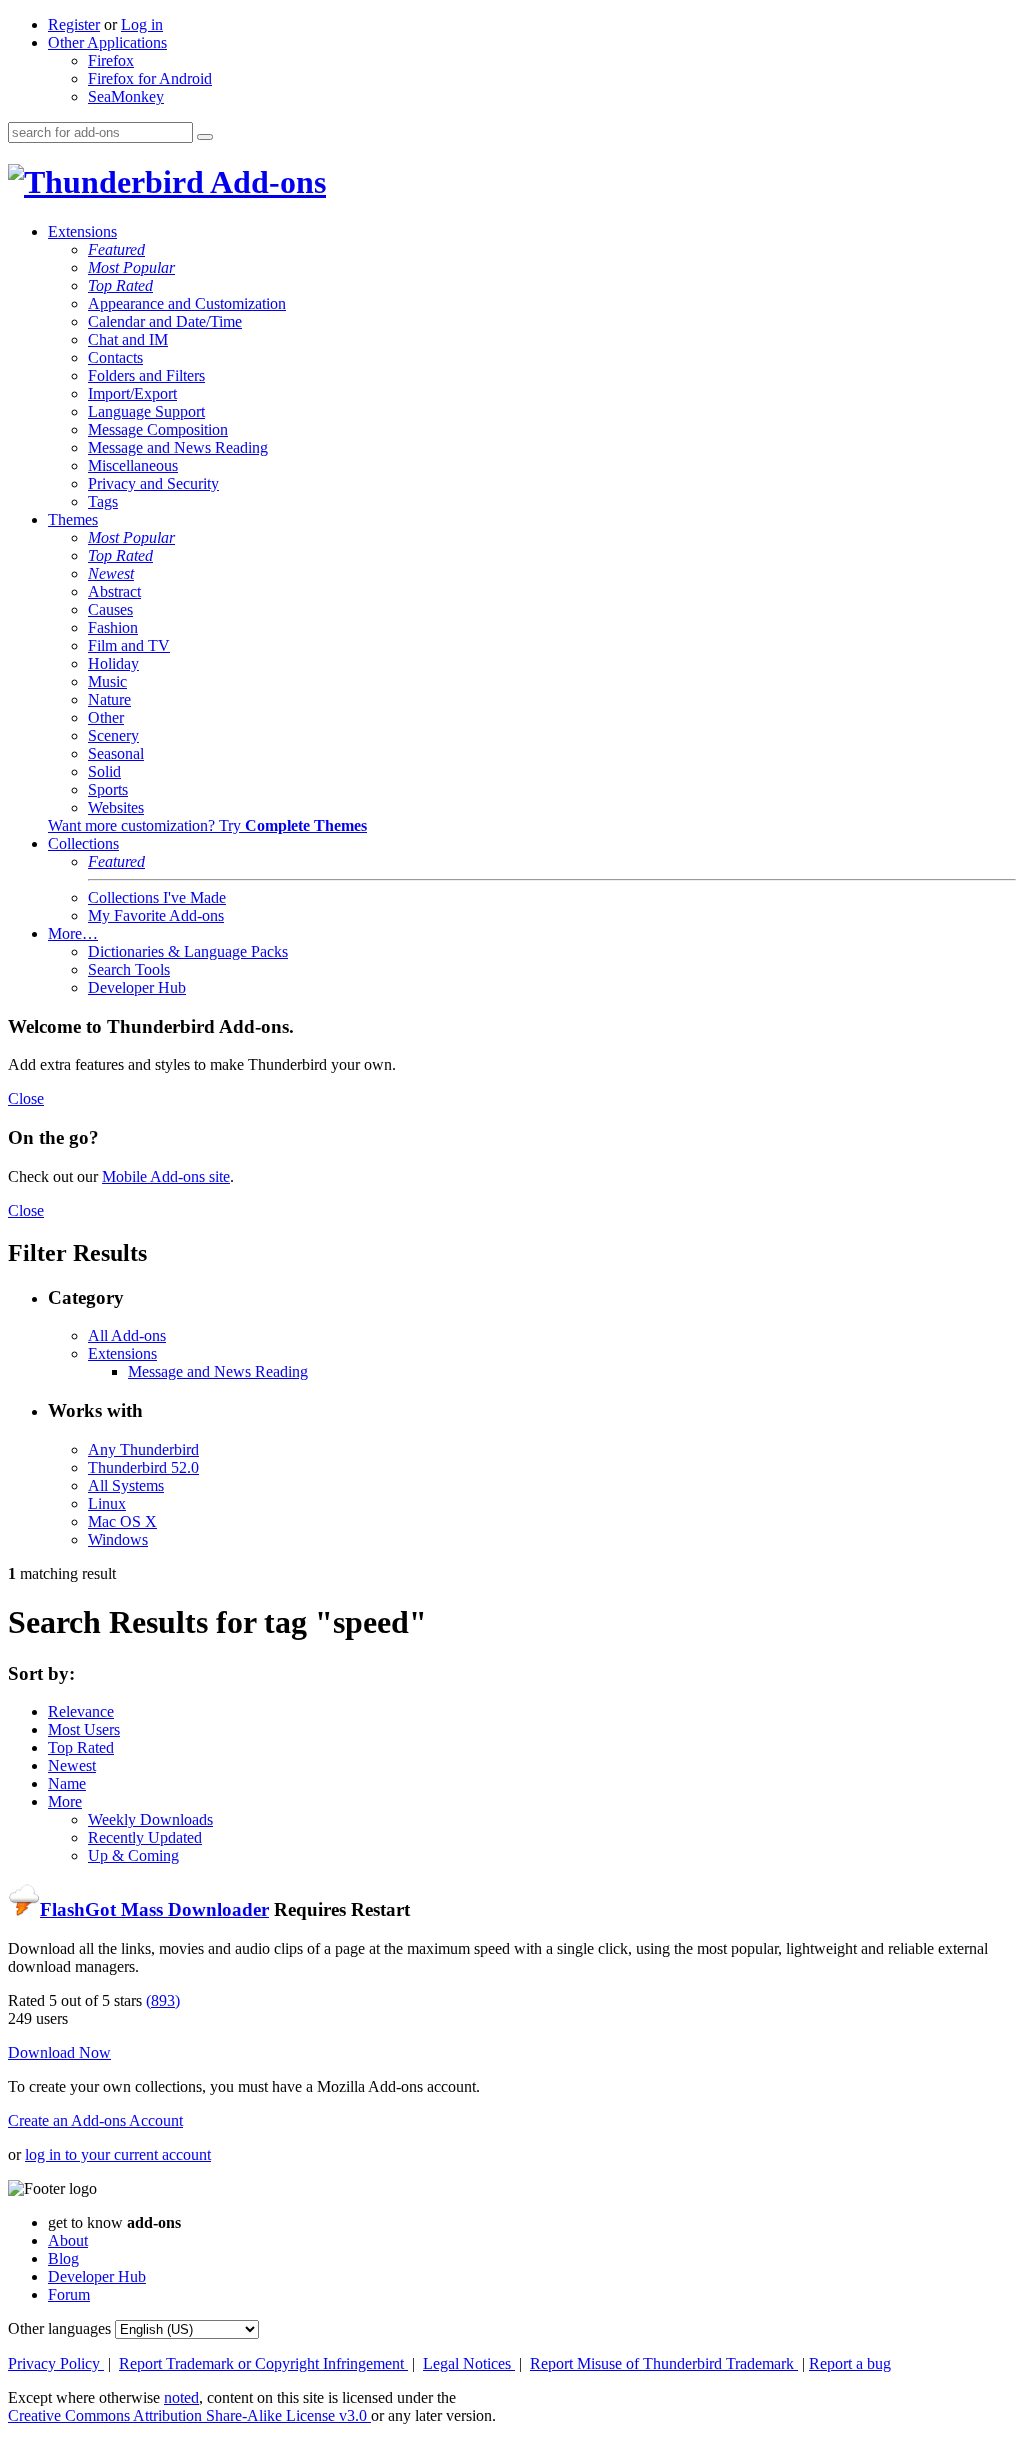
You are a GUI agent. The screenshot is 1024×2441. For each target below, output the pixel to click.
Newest (111, 573)
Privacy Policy (56, 2363)
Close (26, 1098)
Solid (104, 771)
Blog (63, 2258)
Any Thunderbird (143, 1449)
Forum (69, 2294)
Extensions (82, 231)
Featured (116, 249)
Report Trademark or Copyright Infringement (263, 2363)
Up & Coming (133, 1855)
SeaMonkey (126, 96)
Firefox (111, 60)
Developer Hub (137, 987)
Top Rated (120, 285)
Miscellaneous (133, 465)
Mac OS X (122, 1521)
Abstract (114, 591)
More (65, 1801)
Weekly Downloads (150, 1819)
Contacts (115, 357)
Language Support (146, 411)
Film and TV (129, 645)
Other (106, 717)
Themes (73, 519)
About (68, 2240)
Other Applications (107, 42)
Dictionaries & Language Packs (188, 951)
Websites (116, 807)
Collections (83, 843)
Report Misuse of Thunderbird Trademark (664, 2363)
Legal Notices (469, 2363)
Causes (110, 609)
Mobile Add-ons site (166, 1176)
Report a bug (850, 2363)
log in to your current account (118, 2154)
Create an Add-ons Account (95, 2120)
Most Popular (131, 267)
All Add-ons (127, 1335)
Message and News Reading (178, 447)
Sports (108, 789)
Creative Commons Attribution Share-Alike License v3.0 (189, 2415)
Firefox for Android (150, 78)
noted (181, 2397)
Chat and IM (128, 339)
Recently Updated (145, 1837)
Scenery (113, 735)
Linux (107, 1503)
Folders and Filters (146, 375)
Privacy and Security (153, 483)
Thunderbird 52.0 (143, 1467)
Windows (118, 1539)
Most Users (84, 1729)
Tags (103, 501)
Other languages (59, 2328)
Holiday (113, 663)
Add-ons (265, 182)
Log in (142, 24)
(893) (163, 2000)
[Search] (205, 137)
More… (73, 933)
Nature (109, 699)
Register (74, 24)
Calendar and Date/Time (165, 321)
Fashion (113, 627)
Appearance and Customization (187, 303)
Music (107, 681)
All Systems (126, 1485)
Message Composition (158, 429)
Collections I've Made (157, 897)
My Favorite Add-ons (156, 915)
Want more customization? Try (207, 825)
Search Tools (129, 969)
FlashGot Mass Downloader (154, 1909)
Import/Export (132, 393)
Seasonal (116, 753)
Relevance (81, 1711)
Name (67, 1783)
